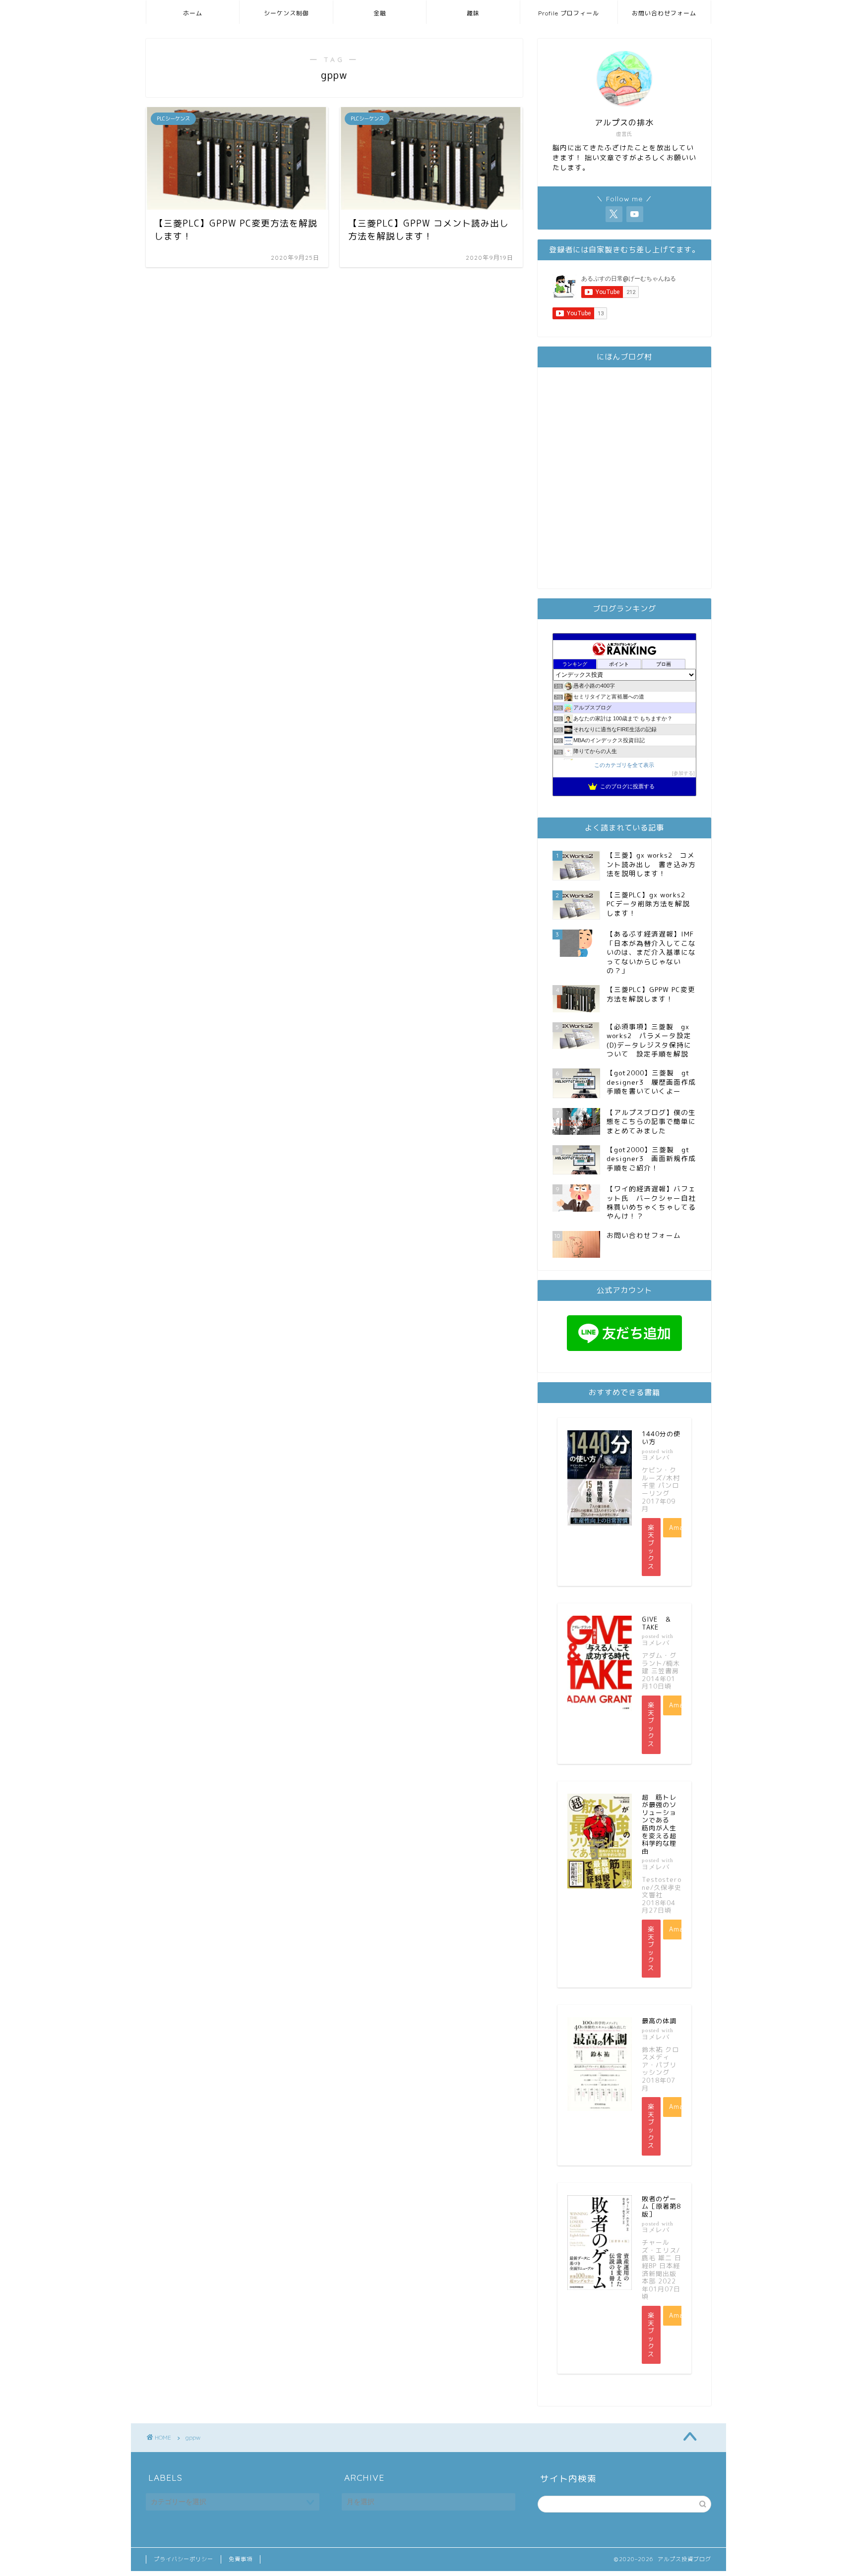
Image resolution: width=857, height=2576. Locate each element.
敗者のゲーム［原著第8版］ (661, 2206)
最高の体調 (659, 2021)
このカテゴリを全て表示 (624, 765)
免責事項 (241, 2559)
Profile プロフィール (569, 13)
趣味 (473, 13)
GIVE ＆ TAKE (660, 1623)
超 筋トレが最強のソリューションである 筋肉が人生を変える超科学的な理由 (659, 1824)
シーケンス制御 (286, 13)
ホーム (193, 13)
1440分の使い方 (661, 1438)
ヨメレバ (656, 1457)
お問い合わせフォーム (664, 13)
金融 (380, 13)
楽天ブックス (651, 1547)
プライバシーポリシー (184, 2559)
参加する (683, 773)
